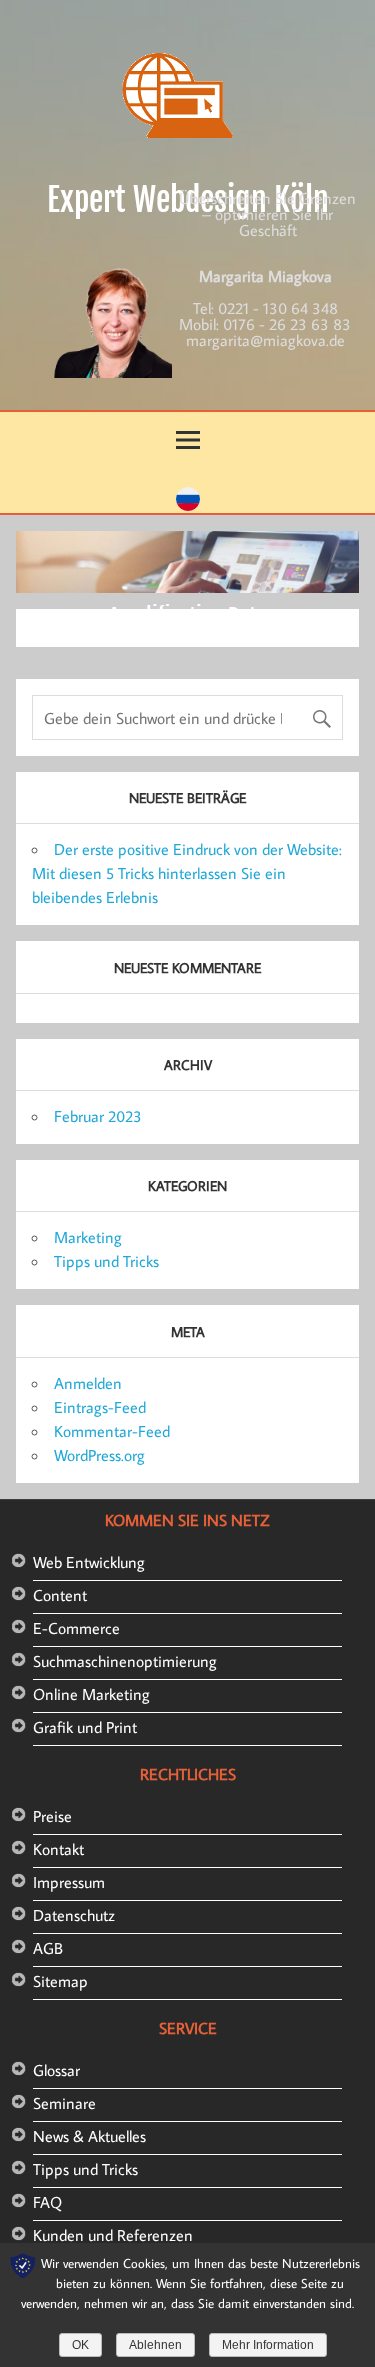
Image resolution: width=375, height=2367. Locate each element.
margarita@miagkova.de (265, 340)
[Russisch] (188, 505)
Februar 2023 (98, 1116)
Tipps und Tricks (106, 1261)
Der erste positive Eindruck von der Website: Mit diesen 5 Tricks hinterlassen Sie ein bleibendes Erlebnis (187, 873)
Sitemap (60, 1981)
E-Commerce (76, 1628)
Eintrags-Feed (100, 1407)
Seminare (64, 2103)
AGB (48, 1948)
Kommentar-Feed (112, 1431)
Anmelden (88, 1383)
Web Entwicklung (89, 1562)
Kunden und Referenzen (113, 2235)
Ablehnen (155, 2345)
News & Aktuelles (89, 2136)
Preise (52, 1816)
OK (80, 2345)
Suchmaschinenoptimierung (125, 1661)
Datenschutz (74, 1915)
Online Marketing (91, 1694)
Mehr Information (268, 2345)
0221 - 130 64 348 (278, 308)
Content (60, 1595)
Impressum (69, 1882)
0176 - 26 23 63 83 (287, 324)
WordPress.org (99, 1455)
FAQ (47, 2202)
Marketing (88, 1237)
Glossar (56, 2070)
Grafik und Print (85, 1727)
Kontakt (58, 1849)
